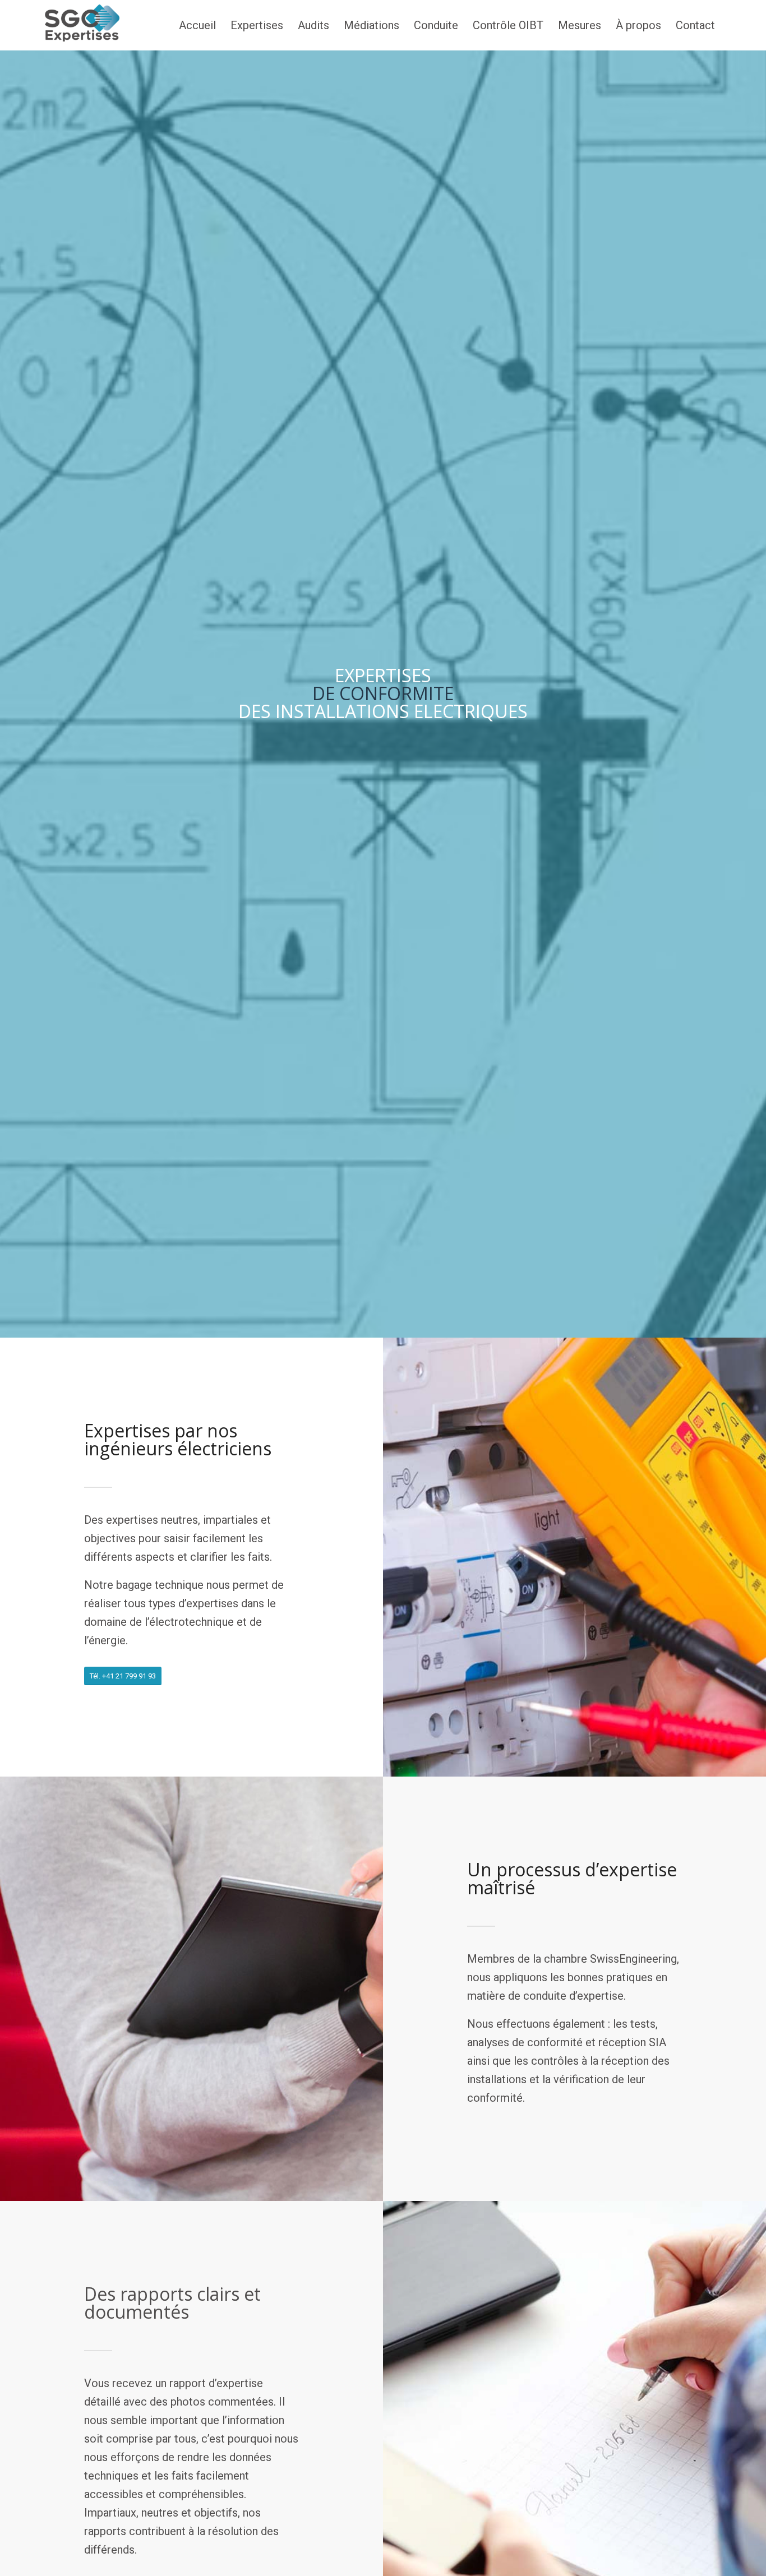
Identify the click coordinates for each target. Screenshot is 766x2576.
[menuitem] (197, 25)
